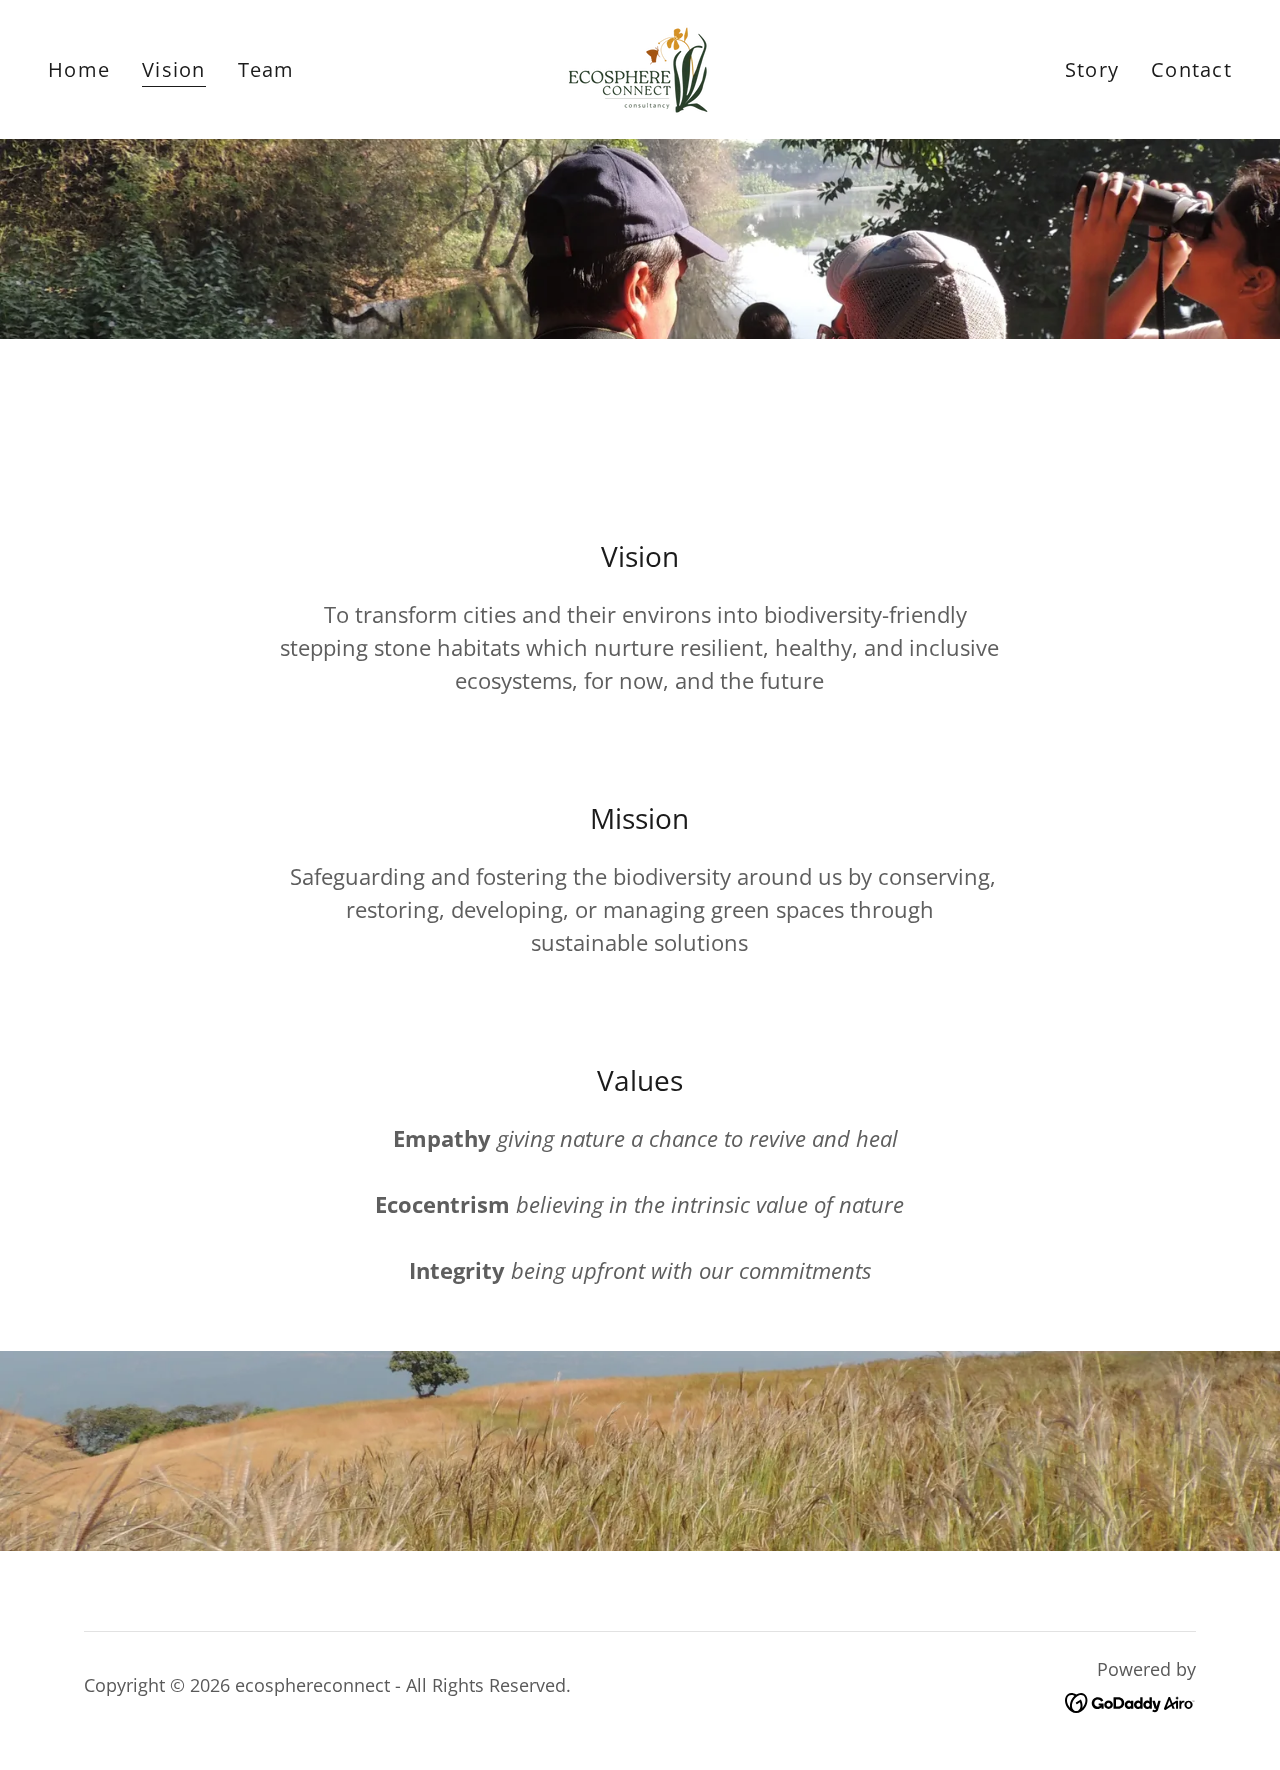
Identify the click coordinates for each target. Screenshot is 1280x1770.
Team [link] (266, 69)
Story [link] (1092, 69)
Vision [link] (174, 70)
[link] (640, 67)
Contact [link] (1191, 69)
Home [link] (79, 69)
